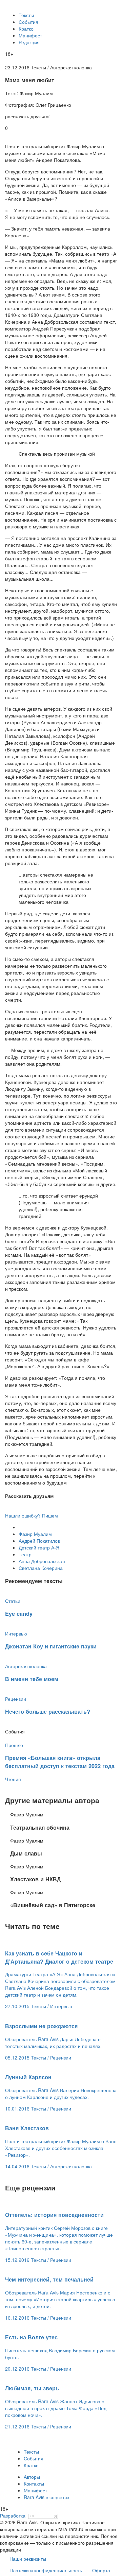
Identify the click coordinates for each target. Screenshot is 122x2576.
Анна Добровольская (42, 1561)
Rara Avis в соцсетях (47, 2497)
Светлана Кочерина (41, 1568)
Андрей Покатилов (39, 1541)
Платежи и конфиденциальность (46, 2570)
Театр (25, 1554)
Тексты (26, 15)
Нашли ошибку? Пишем (32, 1515)
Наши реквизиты (28, 2559)
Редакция (29, 42)
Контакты (34, 2484)
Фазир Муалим (35, 1534)
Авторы (32, 2477)
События (28, 22)
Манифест (30, 35)
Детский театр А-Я (39, 1547)
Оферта (101, 2570)
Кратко (26, 29)
